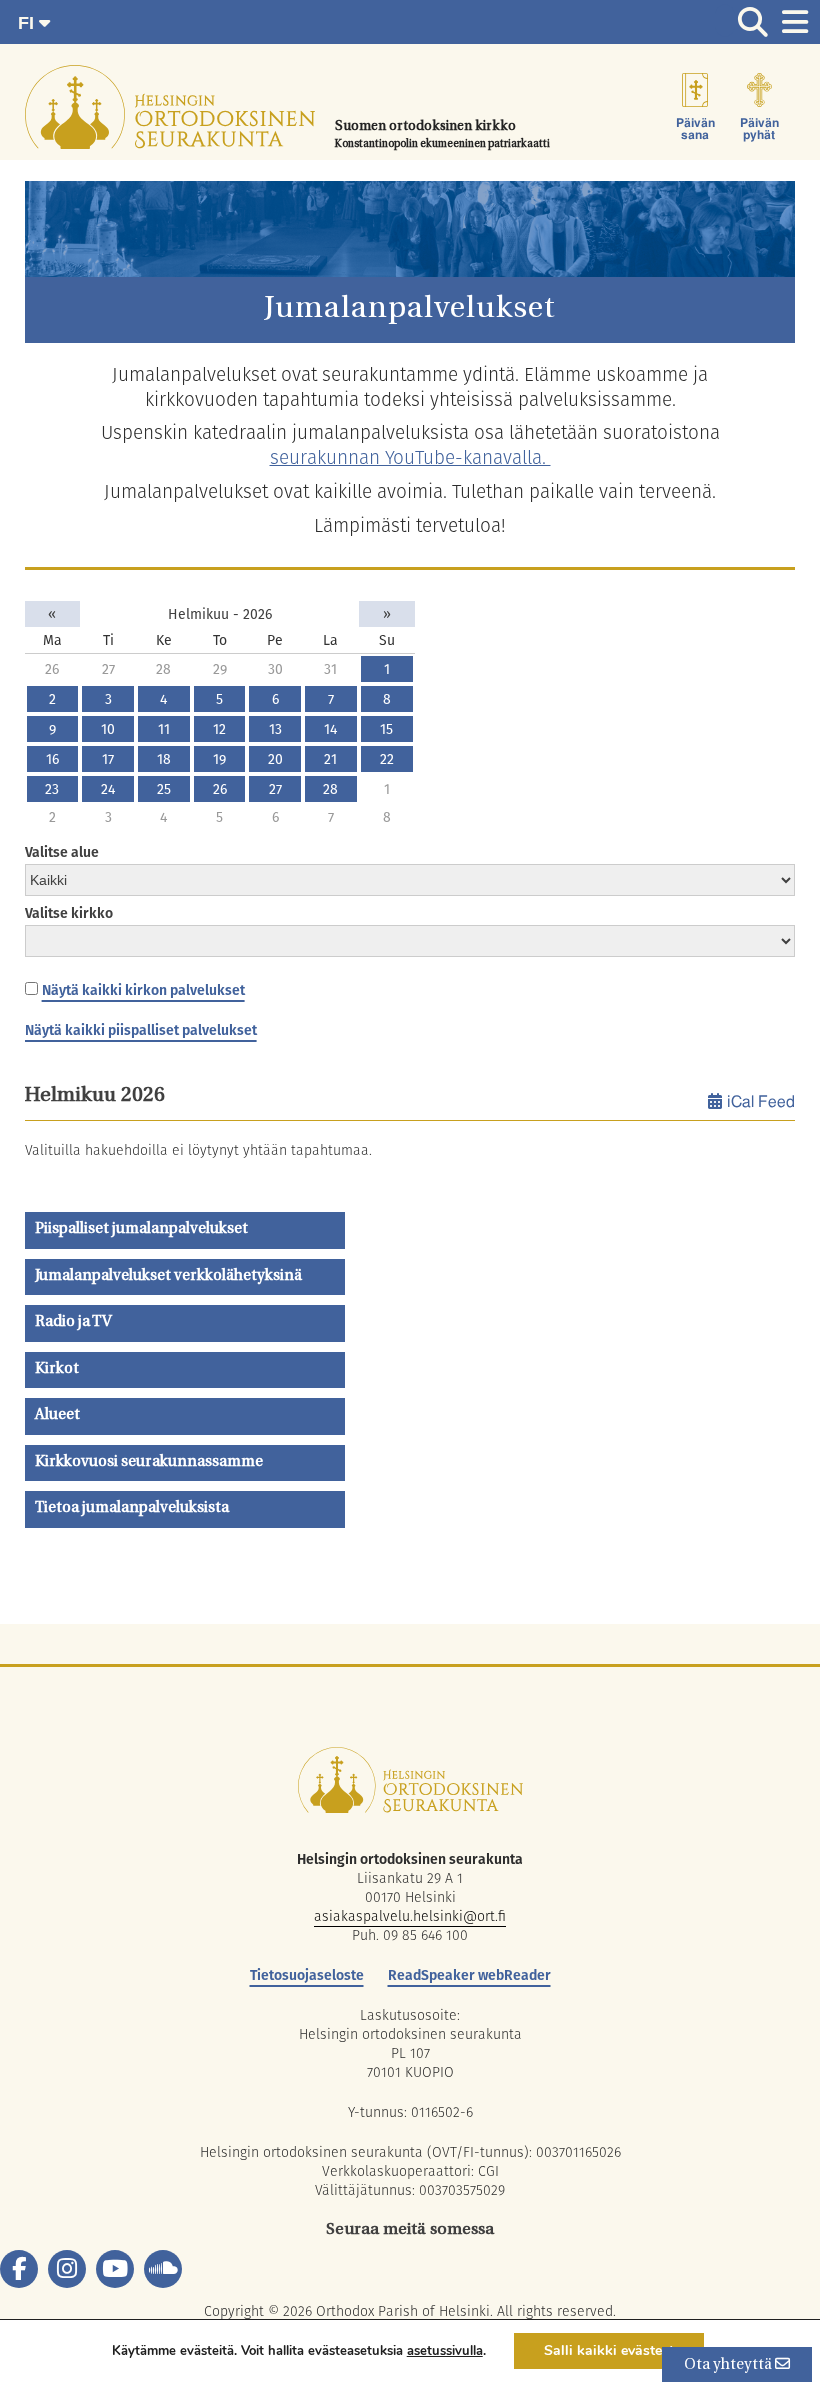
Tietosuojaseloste (307, 1975)
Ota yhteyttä (729, 2365)
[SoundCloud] (163, 2269)
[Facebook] (19, 2269)
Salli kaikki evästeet (609, 2350)
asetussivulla (445, 2351)
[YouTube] (115, 2269)
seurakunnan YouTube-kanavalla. (410, 457)
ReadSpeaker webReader (469, 1975)
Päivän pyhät (759, 129)
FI (28, 23)
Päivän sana (695, 129)
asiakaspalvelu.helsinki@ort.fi (410, 1916)
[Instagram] (67, 2269)
